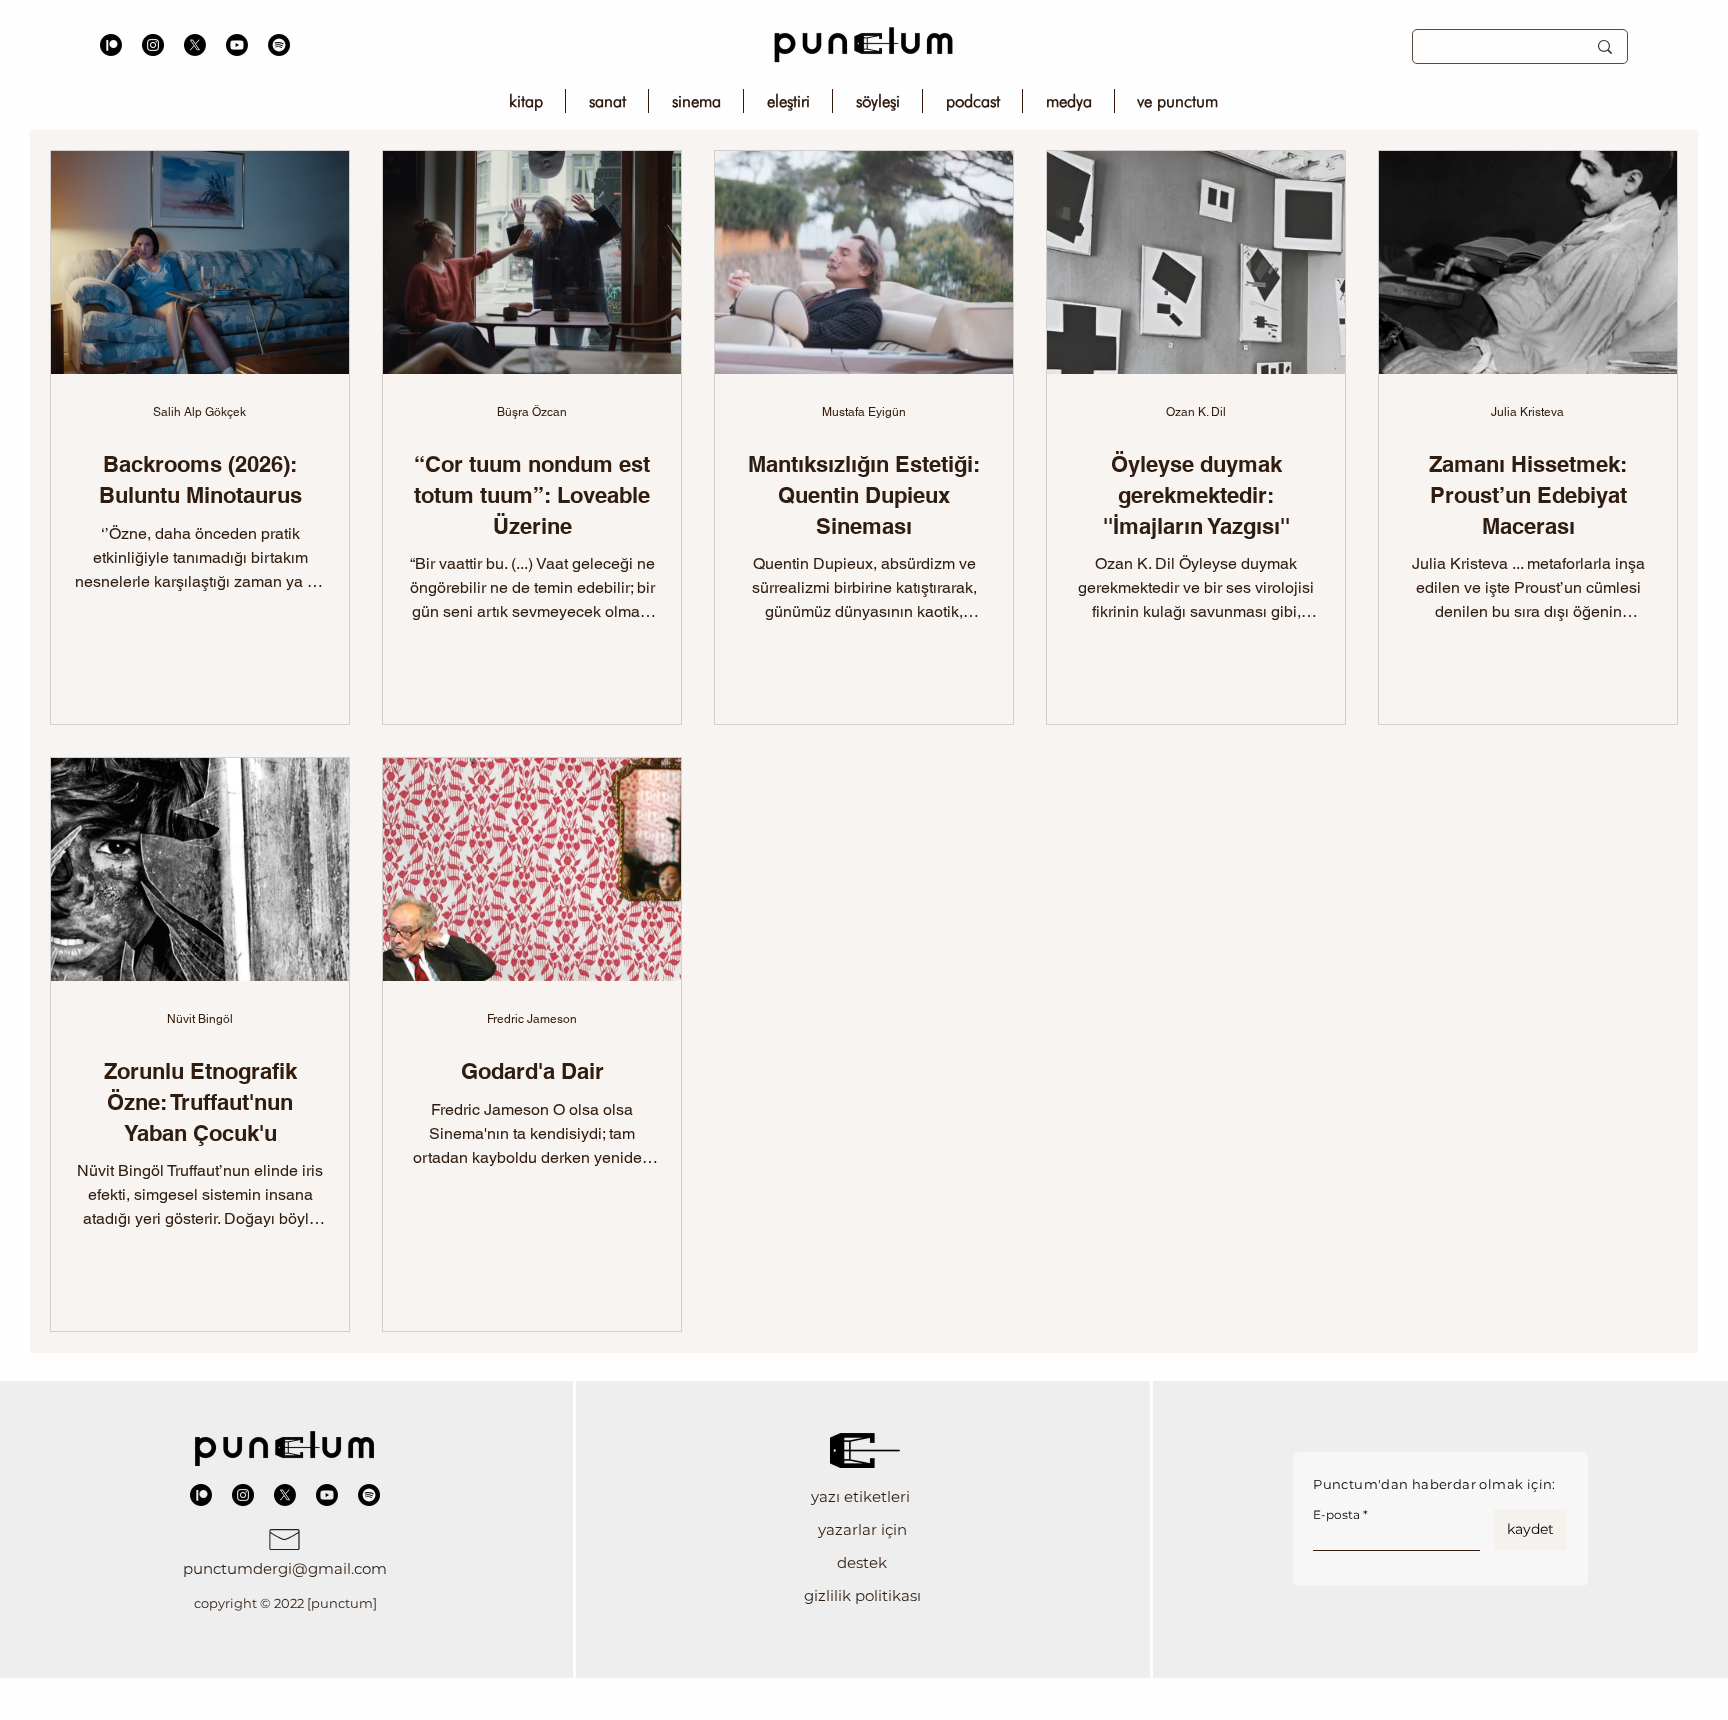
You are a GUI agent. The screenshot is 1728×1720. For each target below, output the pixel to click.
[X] (195, 45)
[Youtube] (237, 45)
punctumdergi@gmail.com (285, 1568)
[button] (862, 1496)
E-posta (1336, 1515)
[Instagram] (153, 45)
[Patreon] (111, 45)
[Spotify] (279, 45)
